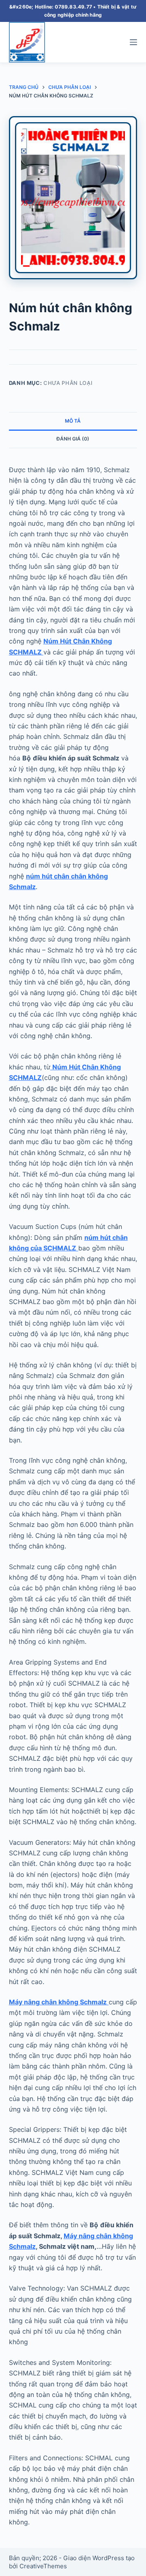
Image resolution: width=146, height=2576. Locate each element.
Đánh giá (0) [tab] (73, 439)
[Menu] (133, 42)
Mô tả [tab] (73, 421)
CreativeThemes (43, 2566)
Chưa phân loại (68, 383)
